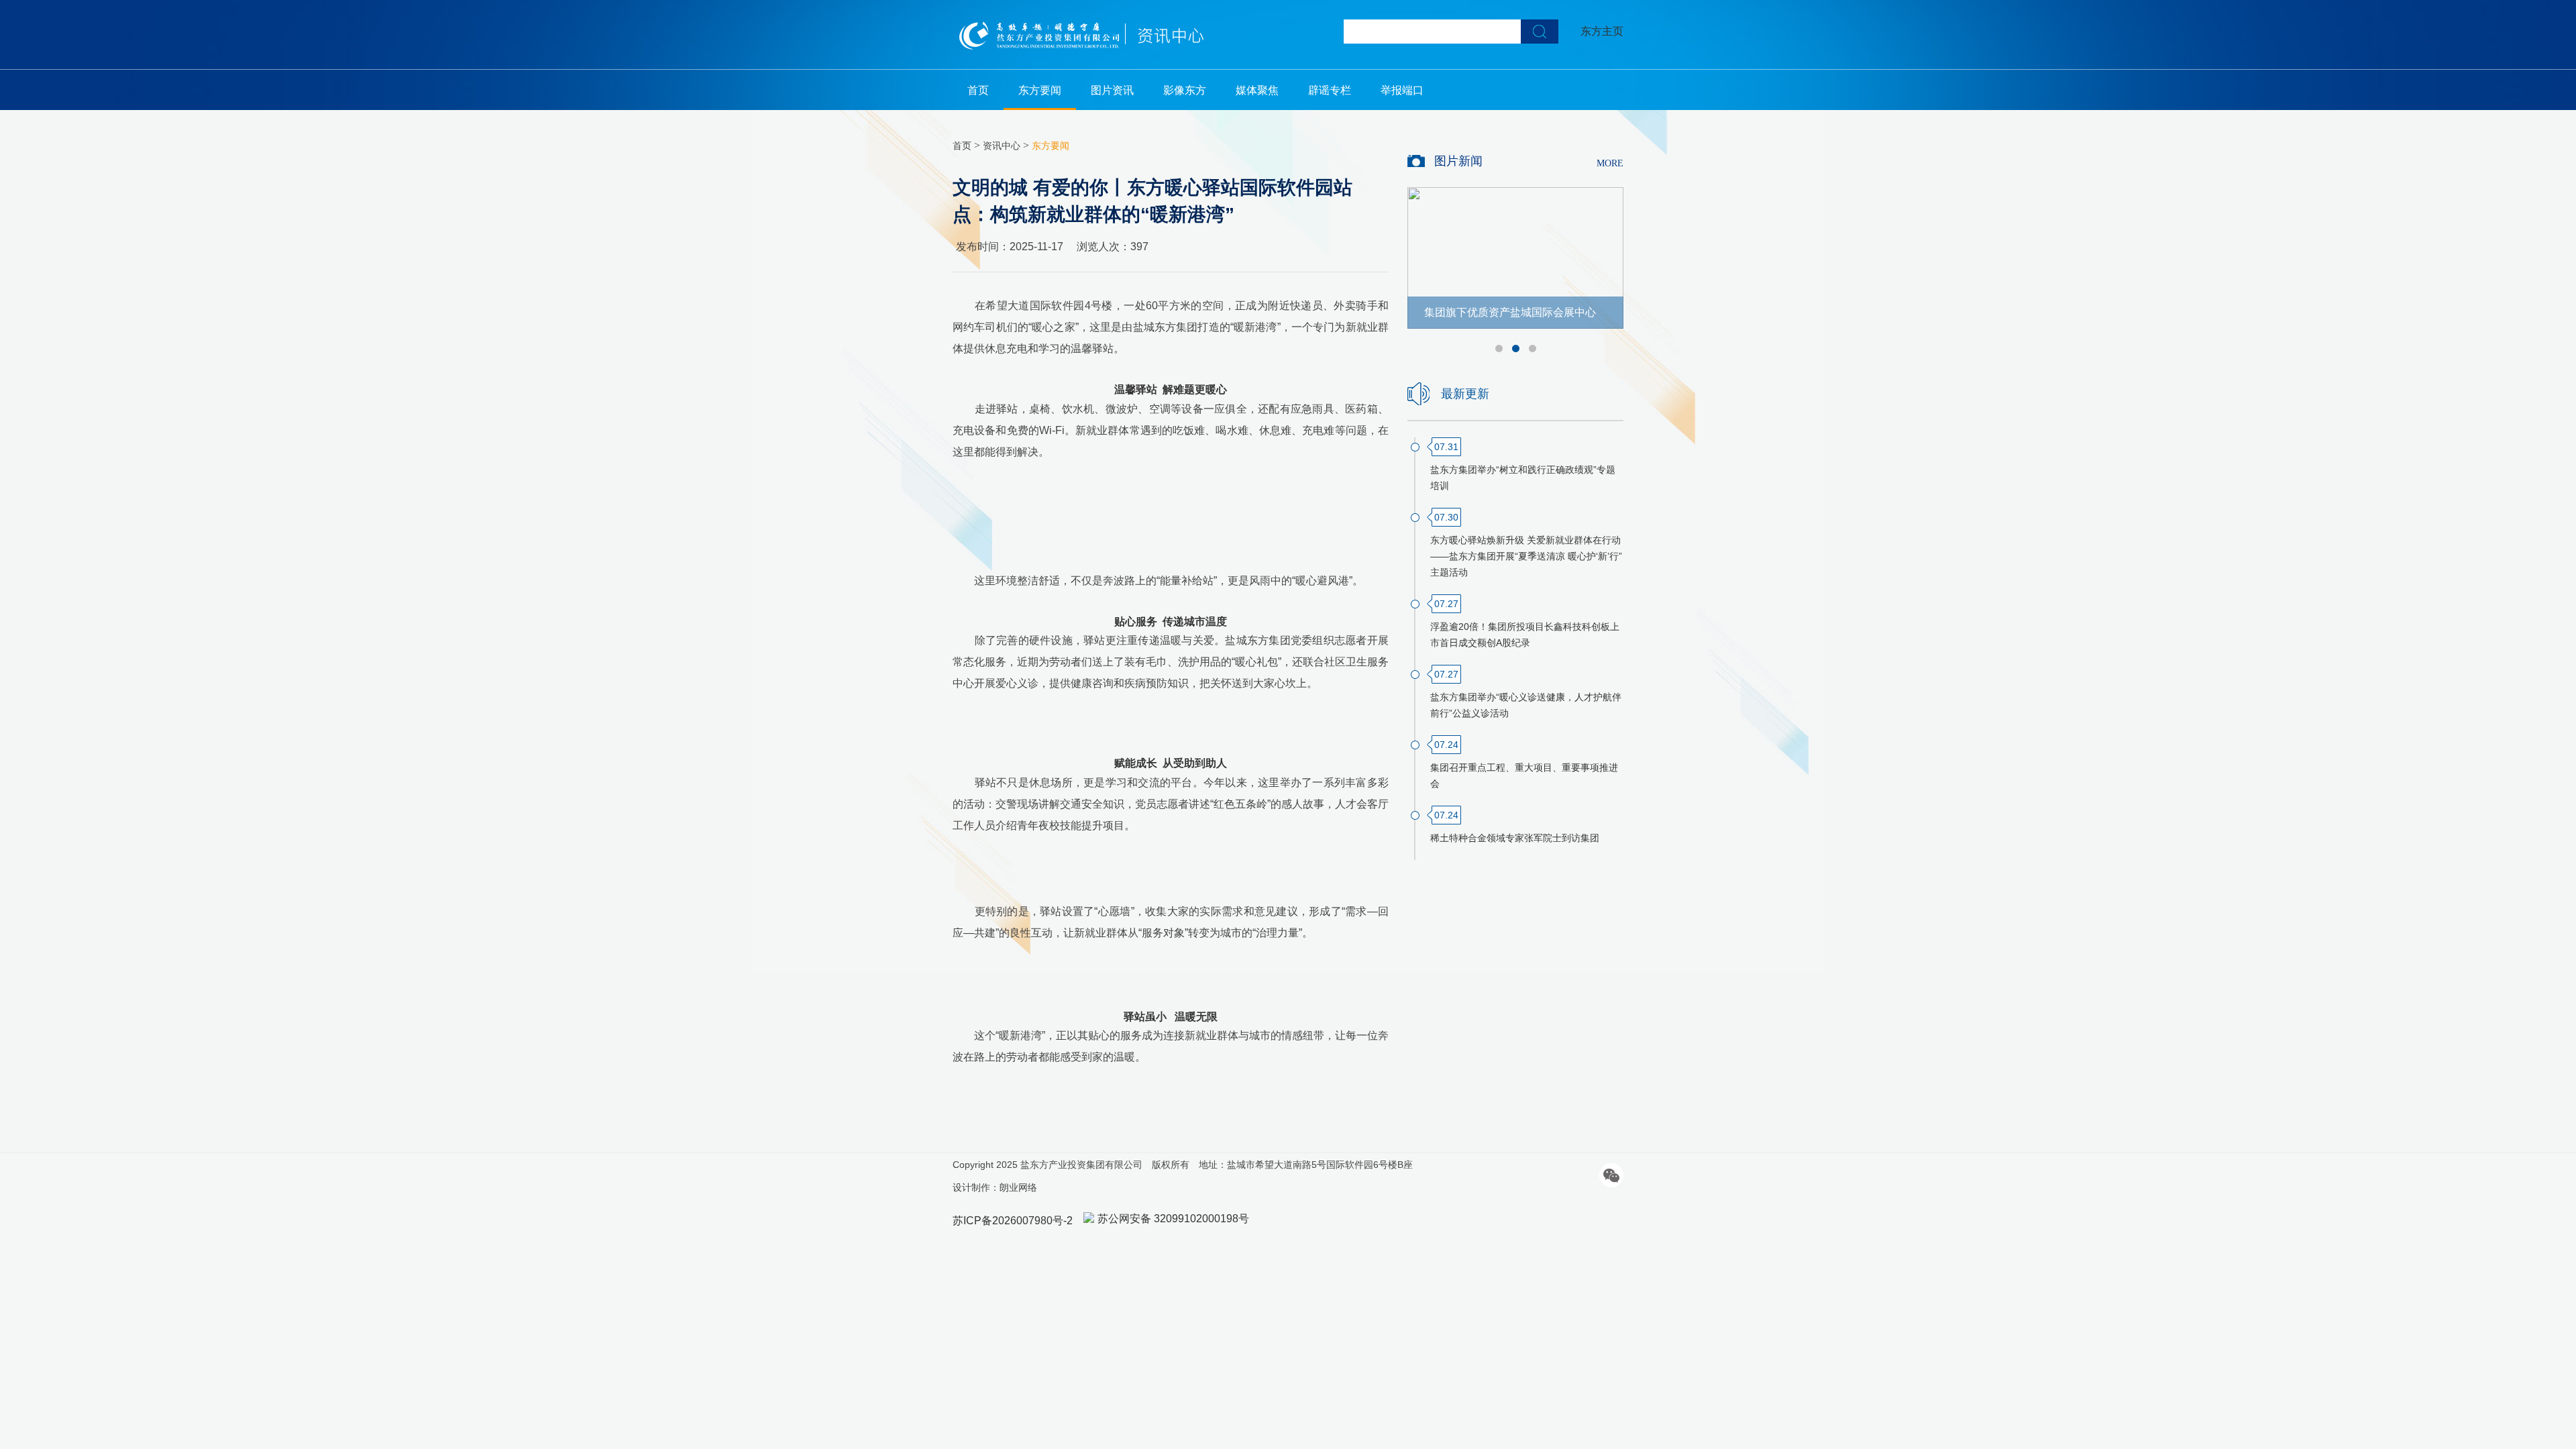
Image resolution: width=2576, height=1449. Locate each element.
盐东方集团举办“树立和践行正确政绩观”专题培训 (1523, 478)
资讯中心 (1002, 146)
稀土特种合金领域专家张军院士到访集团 (1515, 838)
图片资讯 (1112, 90)
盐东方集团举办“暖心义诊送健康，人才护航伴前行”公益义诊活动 (1526, 705)
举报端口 (1402, 90)
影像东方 (1185, 90)
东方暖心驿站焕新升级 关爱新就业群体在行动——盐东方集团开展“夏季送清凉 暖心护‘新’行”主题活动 (1526, 556)
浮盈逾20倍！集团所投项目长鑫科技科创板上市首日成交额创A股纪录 (1525, 635)
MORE (1610, 163)
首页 (978, 90)
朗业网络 (1018, 1187)
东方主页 (1602, 31)
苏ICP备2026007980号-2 (1013, 1221)
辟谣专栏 (1330, 90)
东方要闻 (1040, 90)
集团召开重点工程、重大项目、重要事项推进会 (1524, 775)
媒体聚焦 (1257, 90)
